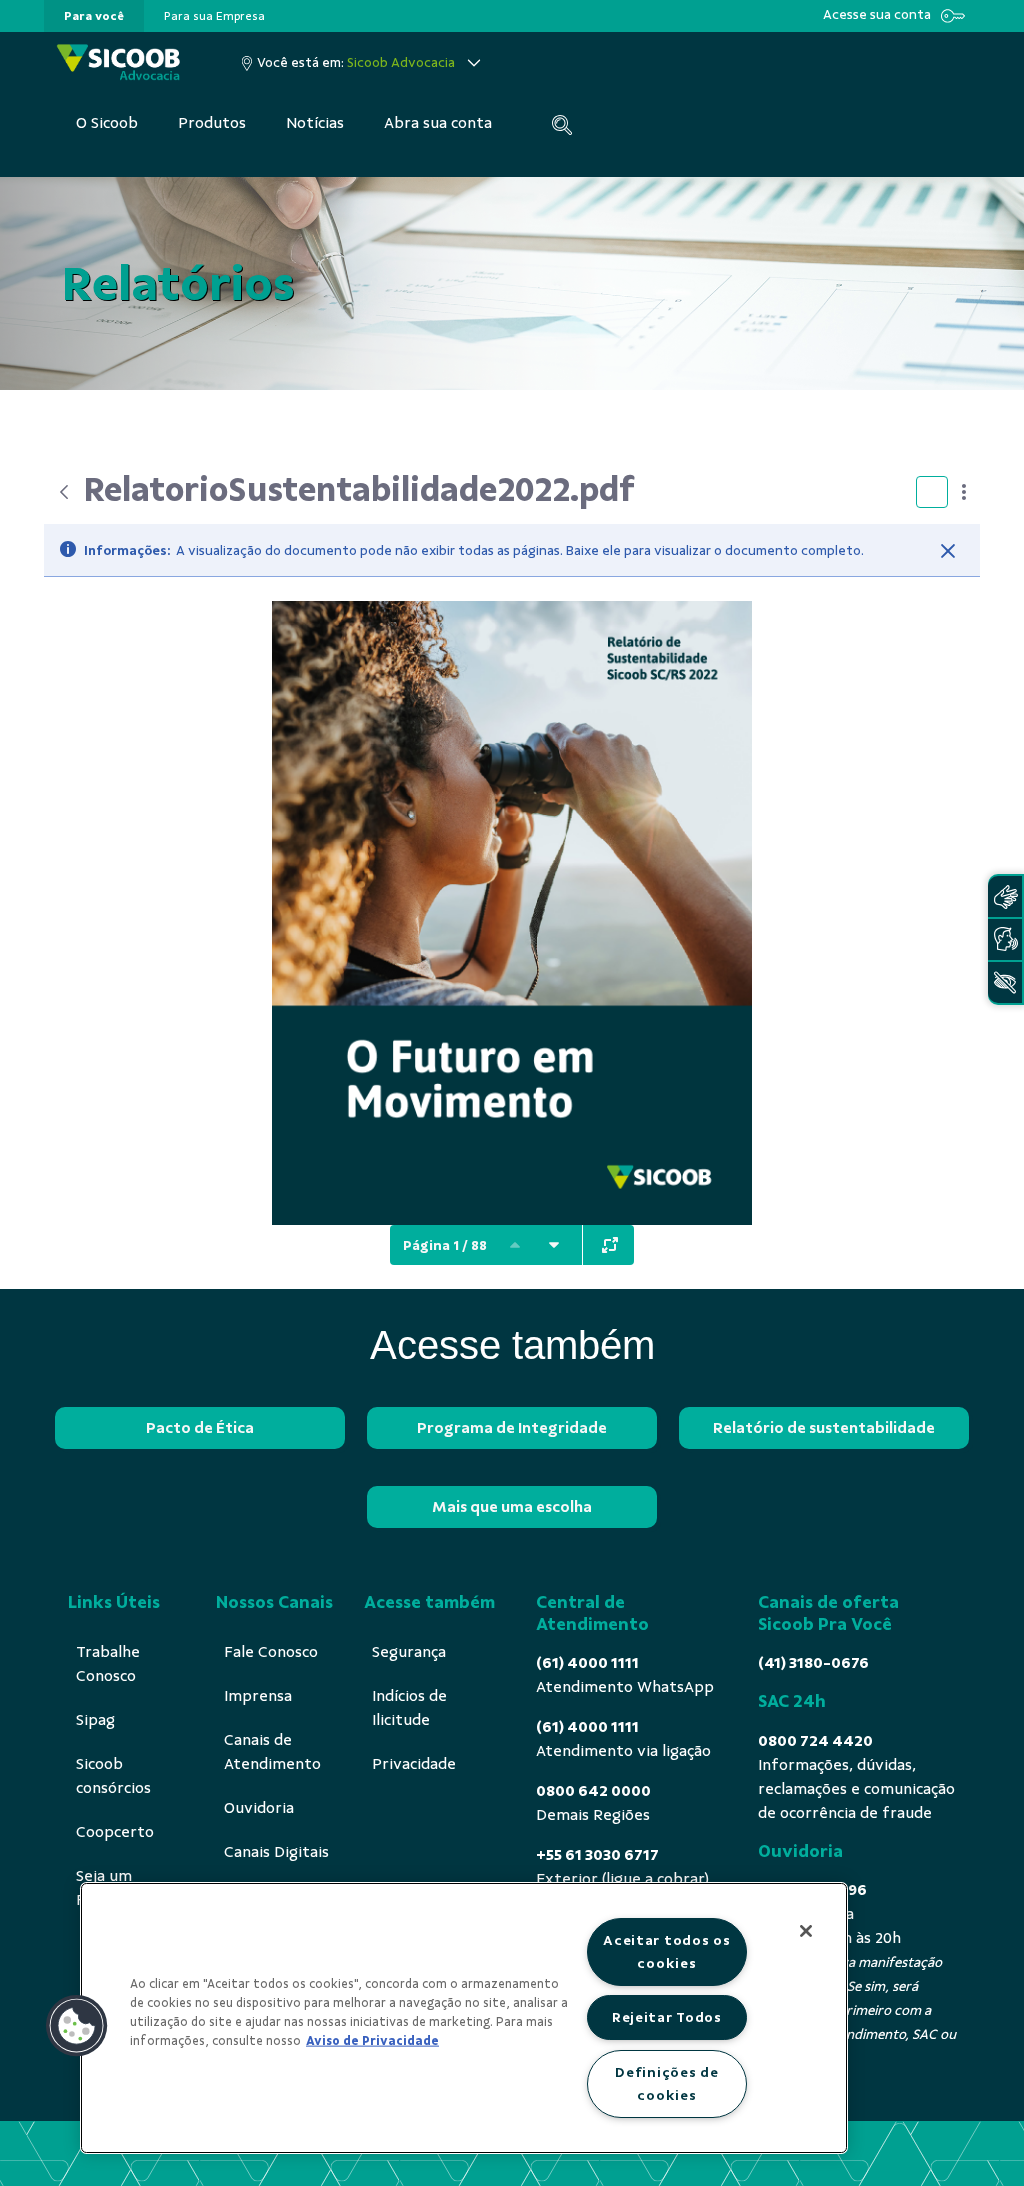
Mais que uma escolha (512, 1507)
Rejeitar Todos (667, 2017)
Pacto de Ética (200, 1428)
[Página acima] (515, 1245)
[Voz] (1005, 939)
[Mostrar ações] (964, 492)
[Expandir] (610, 1245)
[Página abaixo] (554, 1245)
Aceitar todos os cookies (667, 1951)
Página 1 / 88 (445, 1245)
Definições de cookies (666, 2083)
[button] (77, 2026)
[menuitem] (94, 16)
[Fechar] (948, 551)
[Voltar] (64, 492)
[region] (464, 2018)
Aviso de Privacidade (372, 2041)
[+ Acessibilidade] (1005, 982)
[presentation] (94, 16)
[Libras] (1005, 896)
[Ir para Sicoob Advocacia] (118, 62)
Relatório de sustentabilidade (824, 1428)
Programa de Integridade (512, 1428)
